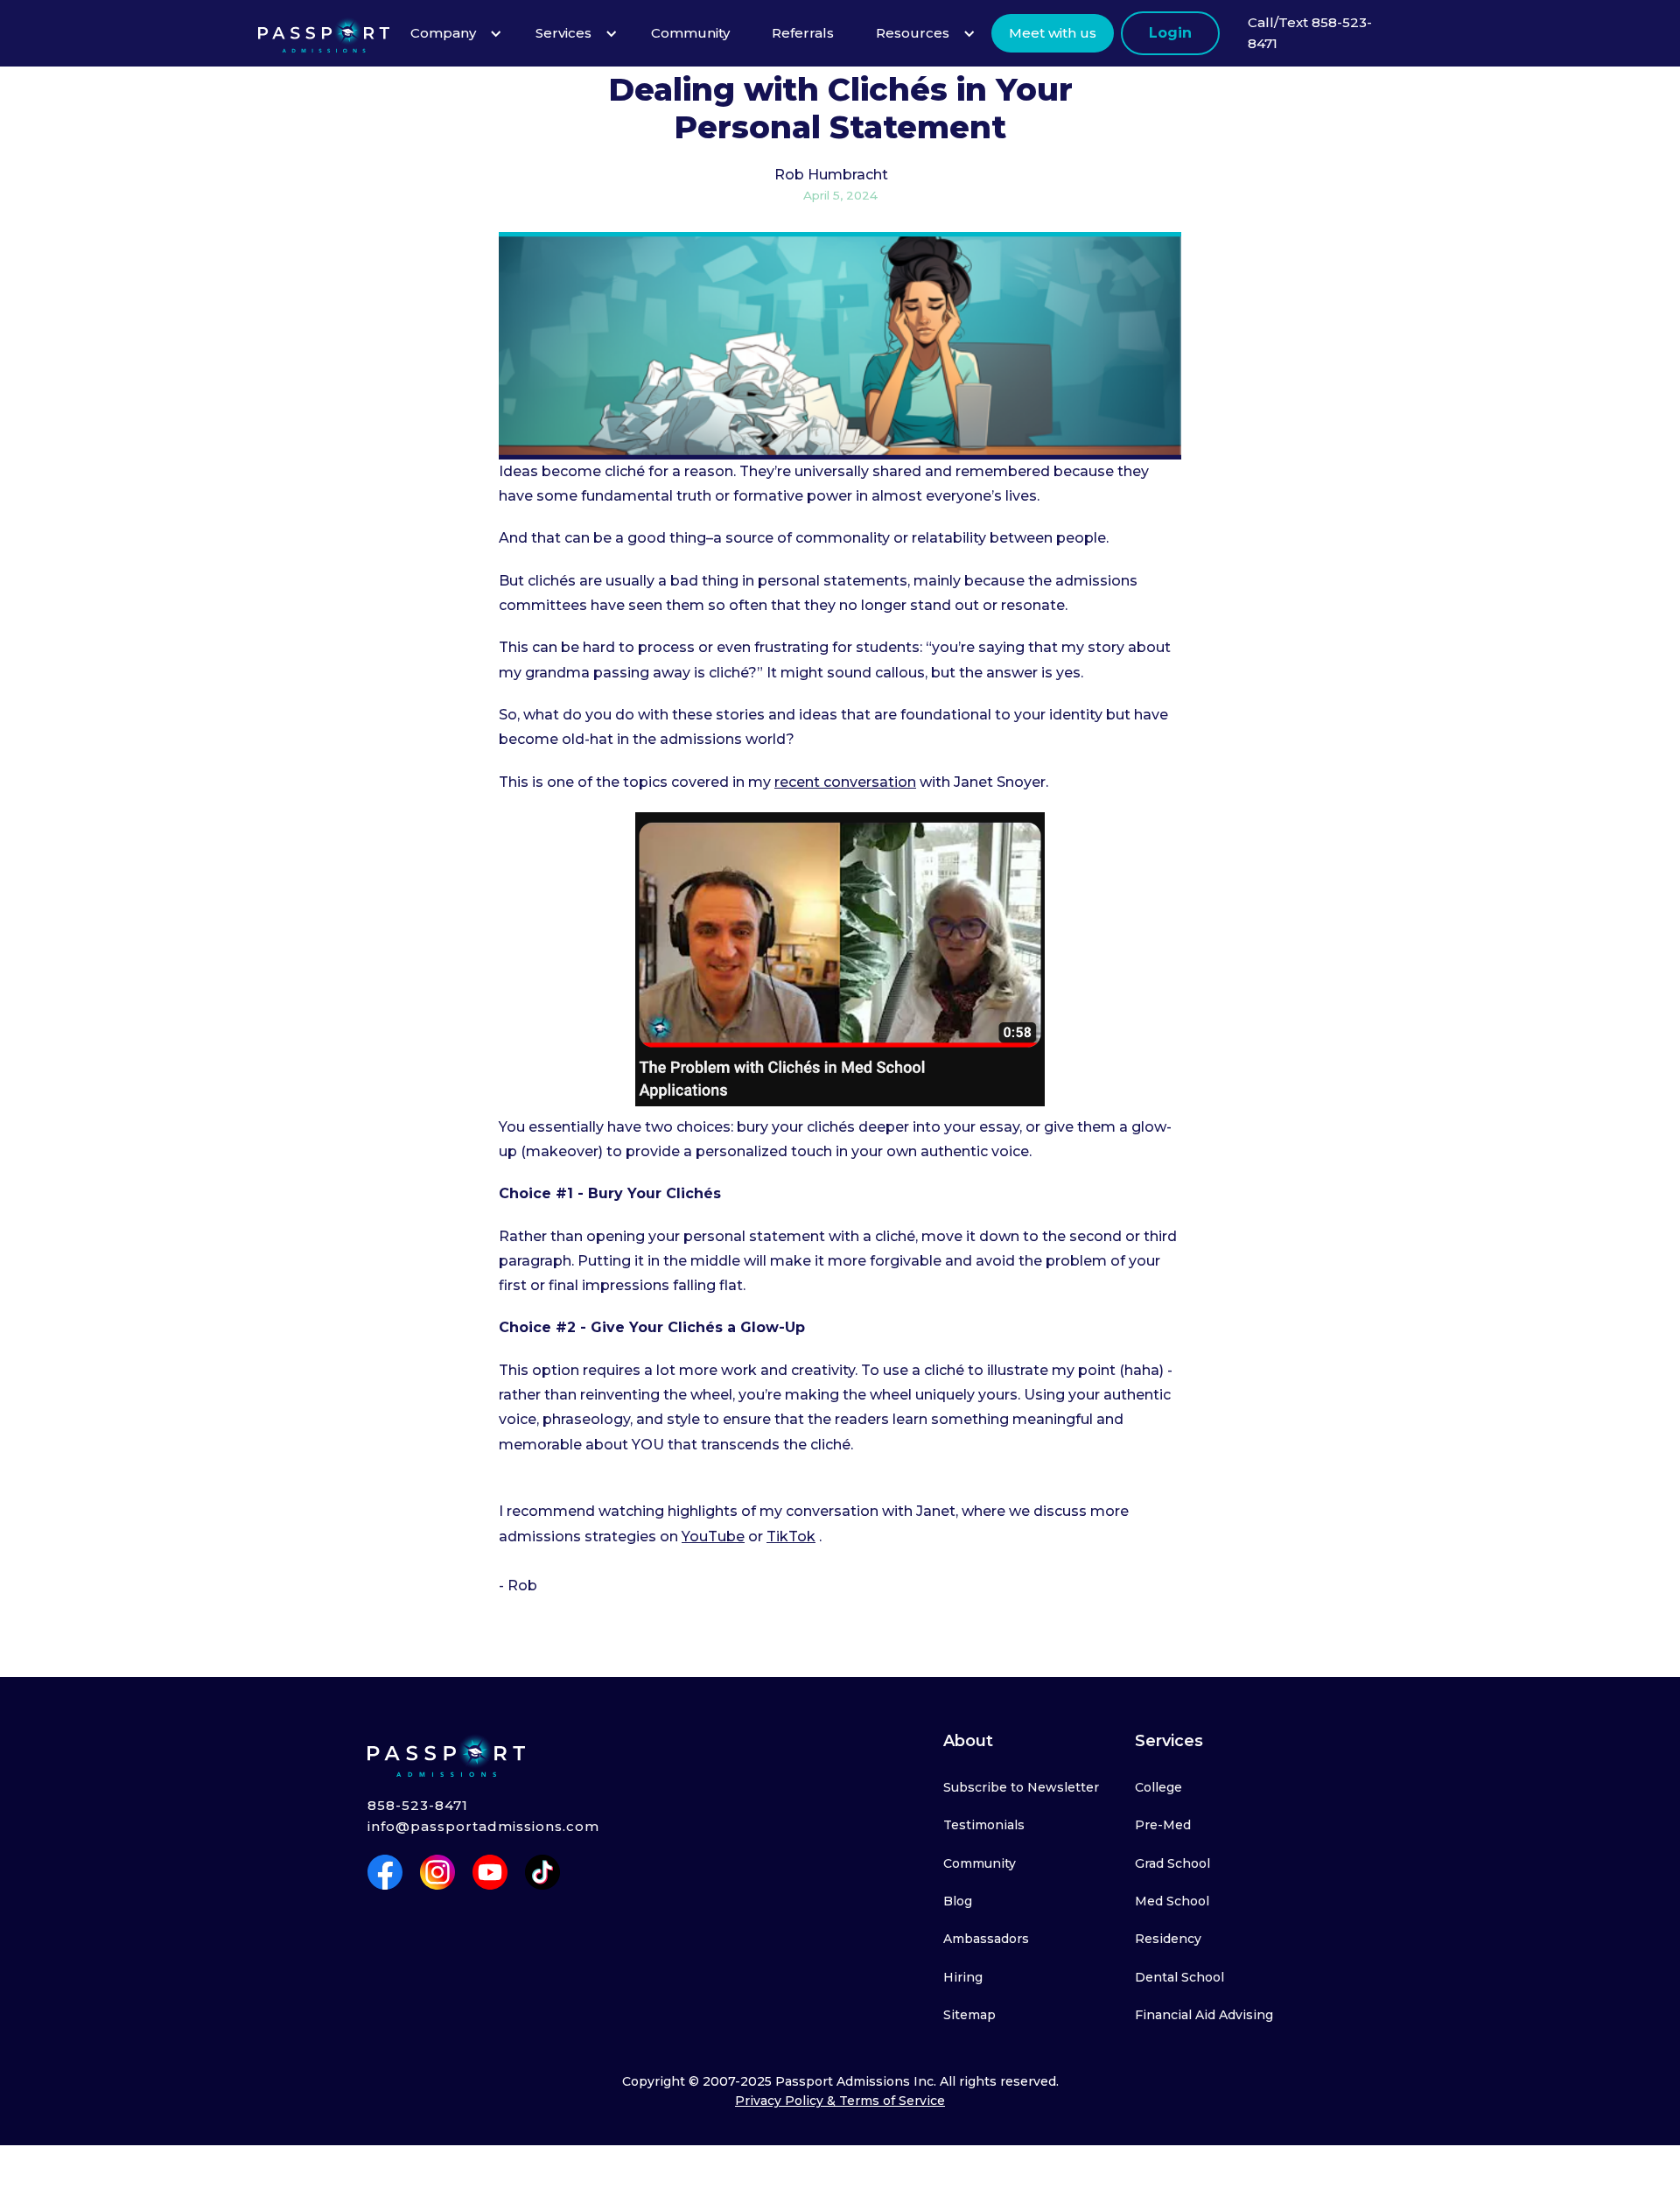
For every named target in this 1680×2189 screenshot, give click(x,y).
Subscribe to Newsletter (1021, 1787)
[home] (324, 33)
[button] (452, 33)
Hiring (963, 1977)
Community (980, 1863)
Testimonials (984, 1825)
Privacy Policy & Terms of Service (840, 2101)
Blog (958, 1901)
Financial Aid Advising (1204, 2015)
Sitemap (969, 2015)
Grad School (1172, 1863)
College (1158, 1787)
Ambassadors (986, 1939)
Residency (1168, 1939)
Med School (1172, 1901)
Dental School (1179, 1977)
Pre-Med (1163, 1825)
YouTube (713, 1537)
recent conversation (845, 782)
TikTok (791, 1537)
